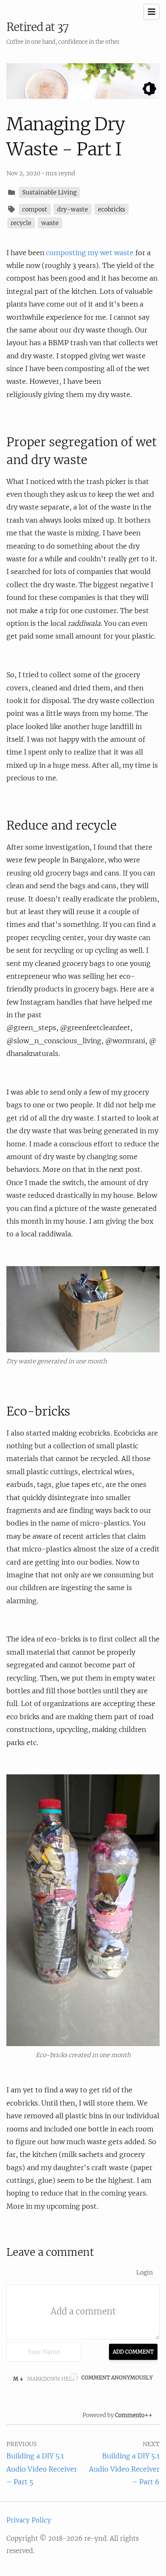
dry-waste (73, 209)
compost (35, 209)
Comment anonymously (117, 2378)
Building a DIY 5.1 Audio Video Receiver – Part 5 (42, 2469)
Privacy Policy (29, 2520)
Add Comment (133, 2352)
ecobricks (112, 209)
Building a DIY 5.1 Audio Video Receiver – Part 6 (124, 2469)
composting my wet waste (90, 253)
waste (50, 223)
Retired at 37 (37, 27)
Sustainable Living (49, 192)
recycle (21, 223)
